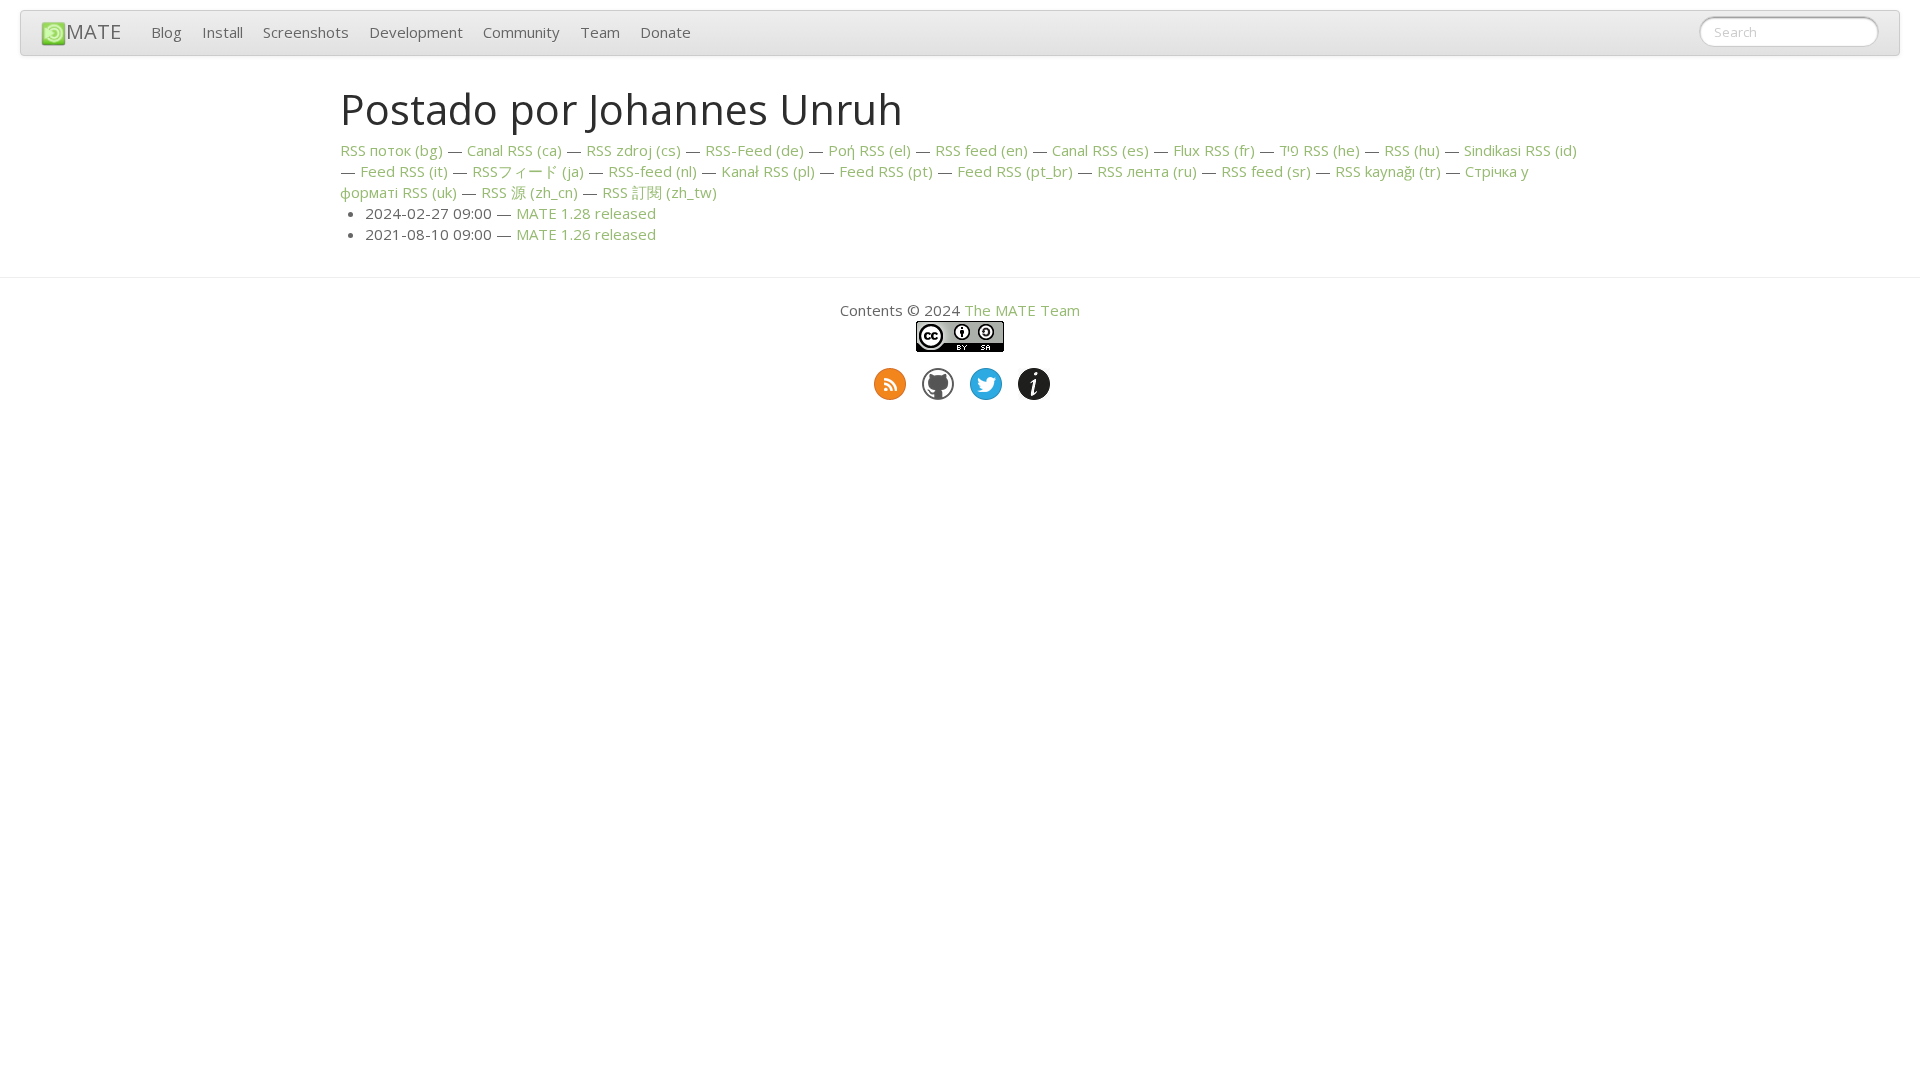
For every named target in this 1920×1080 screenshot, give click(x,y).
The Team (1022, 310)
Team (600, 32)
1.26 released (586, 234)
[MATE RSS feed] (888, 380)
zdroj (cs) (633, 150)
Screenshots (306, 32)
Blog (166, 32)
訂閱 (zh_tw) (659, 192)
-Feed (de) (754, 150)
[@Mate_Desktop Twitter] (984, 380)
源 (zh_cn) (529, 192)
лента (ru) (1147, 171)
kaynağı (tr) (1388, 171)
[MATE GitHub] (936, 380)
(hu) (1412, 150)
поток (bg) (391, 150)
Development (416, 32)
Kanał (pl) (768, 171)
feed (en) (981, 150)
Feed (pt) (886, 171)
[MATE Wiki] (1032, 380)
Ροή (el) (869, 150)
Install (222, 32)
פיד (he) (1319, 150)
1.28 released (586, 213)
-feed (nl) (652, 171)
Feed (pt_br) (1015, 171)
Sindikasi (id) (1520, 150)
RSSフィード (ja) (528, 171)
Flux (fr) (1214, 150)
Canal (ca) (514, 150)
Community (521, 32)
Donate (665, 32)
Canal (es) (1100, 150)
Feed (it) (404, 171)
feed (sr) (1266, 171)
